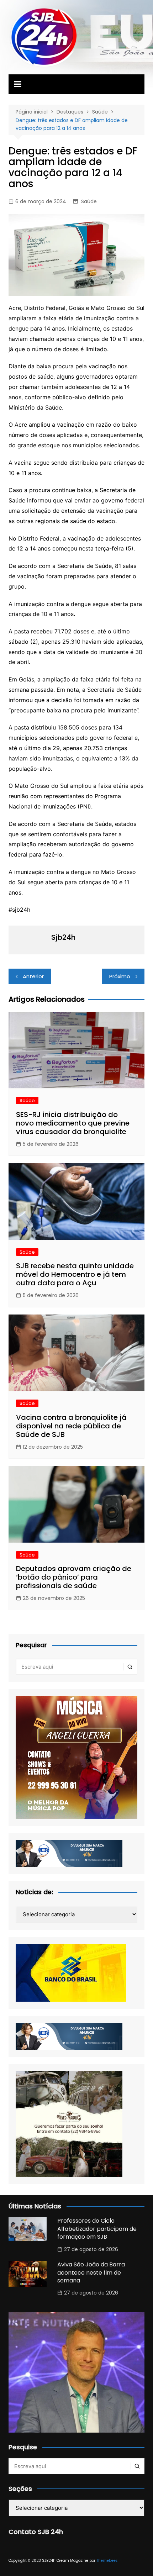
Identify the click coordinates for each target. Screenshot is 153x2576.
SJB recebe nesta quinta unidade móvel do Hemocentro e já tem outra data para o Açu (75, 1274)
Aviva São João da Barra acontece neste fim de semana (91, 2272)
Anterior (33, 976)
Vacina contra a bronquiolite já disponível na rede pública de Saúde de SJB (71, 1426)
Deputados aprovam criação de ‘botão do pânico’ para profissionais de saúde (74, 1577)
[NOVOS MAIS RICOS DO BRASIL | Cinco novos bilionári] (77, 2380)
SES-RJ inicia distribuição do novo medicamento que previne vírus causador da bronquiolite (73, 1123)
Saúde (89, 201)
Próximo (120, 976)
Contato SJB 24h (36, 2532)
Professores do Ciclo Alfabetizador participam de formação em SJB (97, 2229)
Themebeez (107, 2561)
